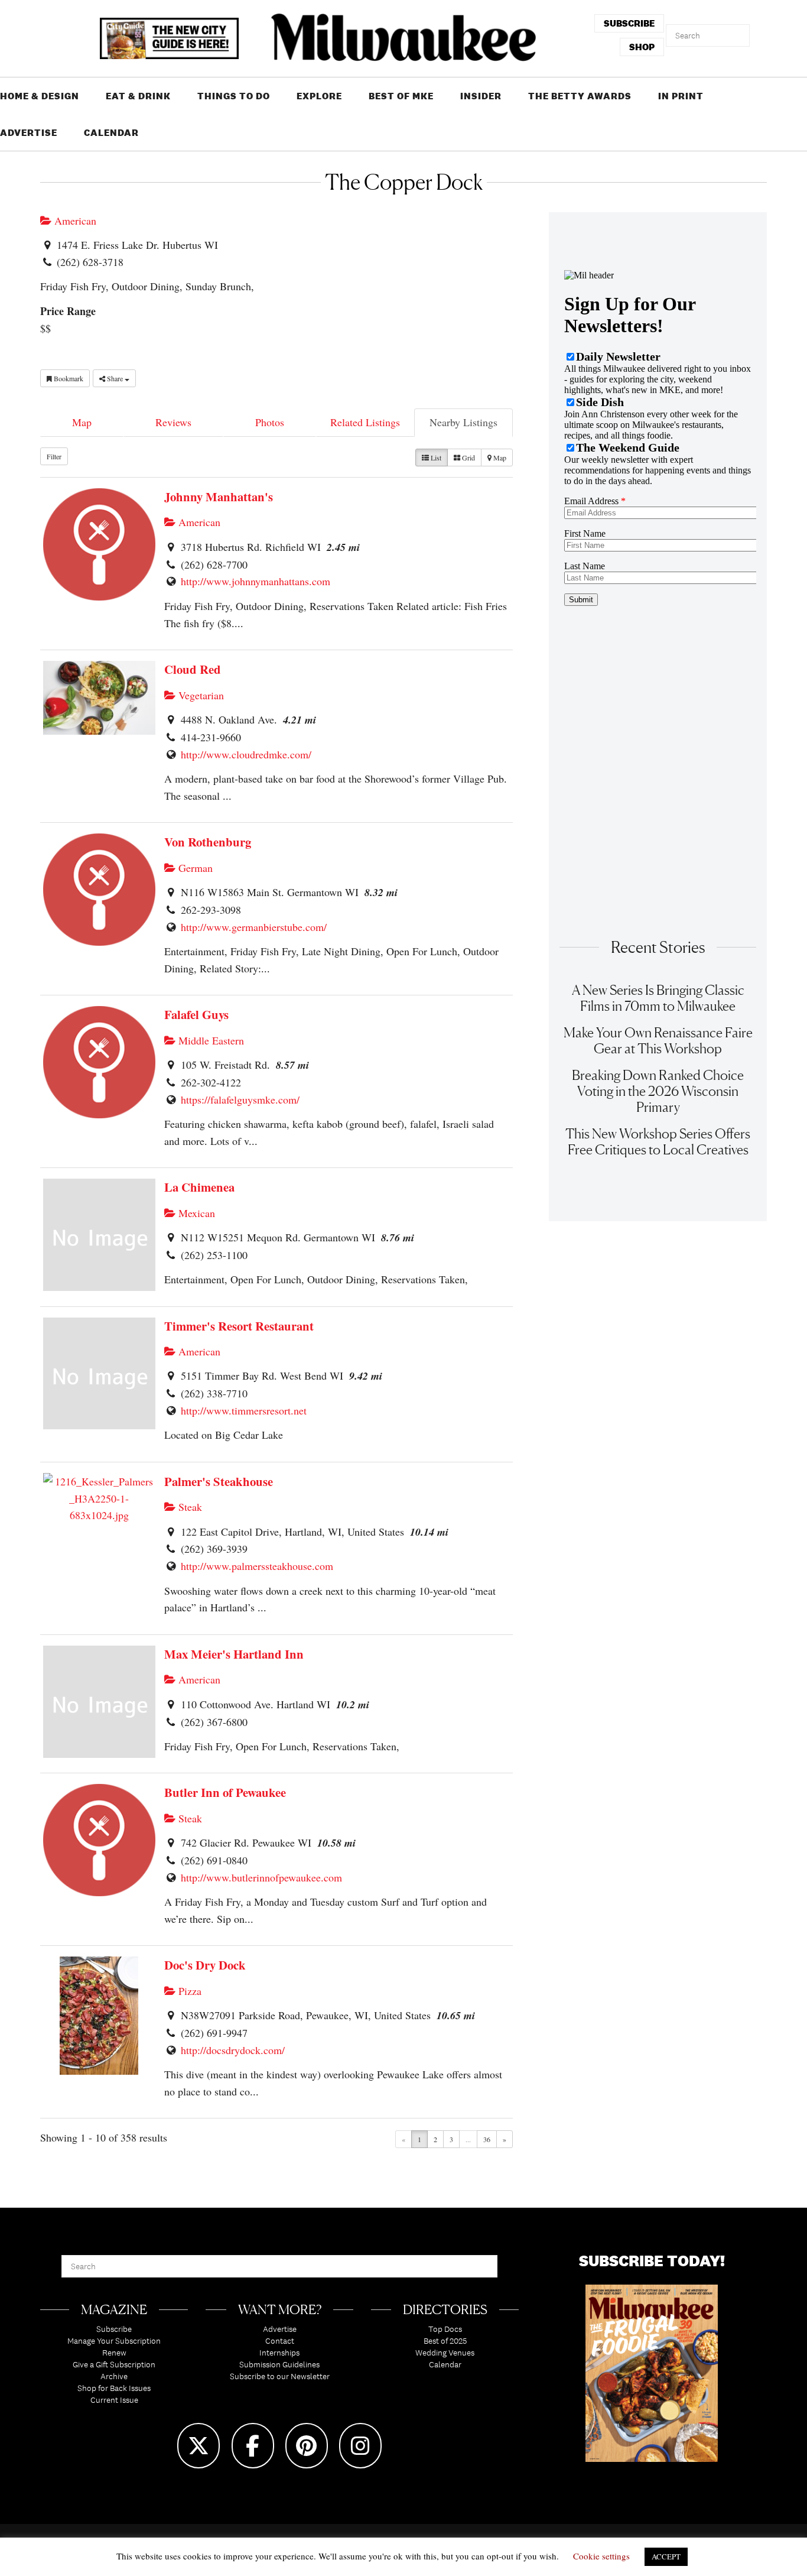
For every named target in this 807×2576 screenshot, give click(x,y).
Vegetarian (200, 695)
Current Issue (114, 2400)
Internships (279, 2353)
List (435, 458)
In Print (681, 96)
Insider (481, 96)
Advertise (29, 133)
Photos (270, 422)
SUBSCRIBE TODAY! (652, 2261)
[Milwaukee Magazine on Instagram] (360, 2446)
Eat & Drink (138, 96)
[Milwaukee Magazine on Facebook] (253, 2446)
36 (487, 2139)
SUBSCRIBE (629, 23)
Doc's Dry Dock (205, 1965)
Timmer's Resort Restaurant (239, 1326)
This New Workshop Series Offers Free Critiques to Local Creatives (658, 1141)
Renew (114, 2353)
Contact (280, 2341)
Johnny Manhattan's (219, 497)
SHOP (642, 47)
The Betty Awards (580, 96)
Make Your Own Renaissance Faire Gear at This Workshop (658, 1040)
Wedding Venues (445, 2353)
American (74, 220)
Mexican (195, 1213)
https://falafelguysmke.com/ (240, 1099)
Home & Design (40, 96)
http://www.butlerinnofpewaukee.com (261, 1877)
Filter (54, 456)
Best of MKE (401, 96)
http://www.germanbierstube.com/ (254, 927)
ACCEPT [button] (666, 2556)
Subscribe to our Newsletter (280, 2376)
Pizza (188, 1991)
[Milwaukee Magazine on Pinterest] (307, 2446)
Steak (189, 1507)
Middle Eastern (210, 1040)
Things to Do (234, 96)
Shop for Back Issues (114, 2388)
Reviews (173, 422)
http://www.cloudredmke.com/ (246, 754)
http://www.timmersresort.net (244, 1410)
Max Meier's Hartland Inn (234, 1654)
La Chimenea (199, 1187)
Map (82, 422)
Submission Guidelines (279, 2364)
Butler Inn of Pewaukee (225, 1792)
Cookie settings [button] (601, 2556)
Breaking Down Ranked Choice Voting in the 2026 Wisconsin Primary (658, 1091)
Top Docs (445, 2329)
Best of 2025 (445, 2341)
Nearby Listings (463, 422)
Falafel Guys (196, 1014)
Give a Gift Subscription (114, 2364)
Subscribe (114, 2329)
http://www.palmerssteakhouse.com (257, 1566)
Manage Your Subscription (114, 2341)
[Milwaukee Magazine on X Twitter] (199, 2446)
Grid (468, 458)
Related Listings (365, 422)
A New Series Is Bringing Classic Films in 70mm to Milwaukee (658, 998)
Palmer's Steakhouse (219, 1481)
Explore (319, 96)
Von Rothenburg (208, 842)
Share (115, 378)
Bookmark (68, 378)
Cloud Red (193, 669)
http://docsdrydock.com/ (233, 2050)
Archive (114, 2376)
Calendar (111, 133)
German (194, 868)
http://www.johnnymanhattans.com (256, 581)
